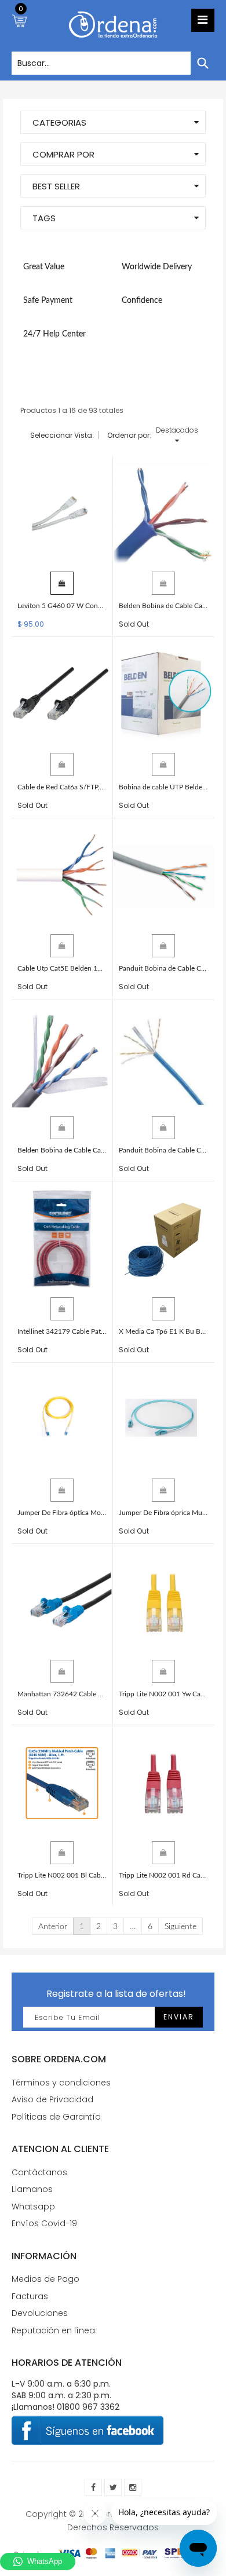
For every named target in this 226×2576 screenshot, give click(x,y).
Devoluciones (40, 2313)
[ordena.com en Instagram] (133, 2487)
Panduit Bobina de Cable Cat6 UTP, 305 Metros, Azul (164, 1150)
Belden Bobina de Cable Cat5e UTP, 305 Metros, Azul (164, 606)
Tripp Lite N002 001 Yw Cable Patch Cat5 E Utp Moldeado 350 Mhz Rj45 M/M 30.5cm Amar (164, 1694)
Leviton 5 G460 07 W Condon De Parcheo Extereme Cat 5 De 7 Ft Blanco (62, 606)
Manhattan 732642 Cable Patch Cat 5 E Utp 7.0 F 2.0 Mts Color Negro (62, 1694)
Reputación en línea (53, 2330)
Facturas (30, 2296)
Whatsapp (33, 2207)
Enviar (179, 2017)
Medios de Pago (45, 2279)
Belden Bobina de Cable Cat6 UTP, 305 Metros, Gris (62, 1150)
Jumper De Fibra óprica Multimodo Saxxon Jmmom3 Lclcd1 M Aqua (164, 1513)
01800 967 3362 (88, 2407)
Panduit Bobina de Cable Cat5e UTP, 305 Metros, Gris (164, 968)
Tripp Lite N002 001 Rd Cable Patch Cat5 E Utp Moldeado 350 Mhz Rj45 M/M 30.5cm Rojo (164, 1875)
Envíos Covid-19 (44, 2223)
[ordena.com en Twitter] (113, 2487)
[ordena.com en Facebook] (93, 2487)
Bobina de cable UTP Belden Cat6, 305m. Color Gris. (164, 787)
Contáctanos (39, 2172)
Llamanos (32, 2189)
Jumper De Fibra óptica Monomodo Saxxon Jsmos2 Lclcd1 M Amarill (62, 1513)
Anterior (53, 1927)
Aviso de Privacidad (52, 2099)
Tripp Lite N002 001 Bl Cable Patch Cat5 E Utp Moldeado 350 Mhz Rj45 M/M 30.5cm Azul (62, 1875)
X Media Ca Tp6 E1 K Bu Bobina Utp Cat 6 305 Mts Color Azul (164, 1331)
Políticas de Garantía (56, 2117)
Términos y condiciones (61, 2083)
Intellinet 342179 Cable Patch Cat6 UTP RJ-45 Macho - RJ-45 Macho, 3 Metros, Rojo (62, 1331)
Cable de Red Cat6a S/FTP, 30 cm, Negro (62, 787)
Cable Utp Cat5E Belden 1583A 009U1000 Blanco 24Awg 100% (62, 968)
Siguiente (181, 1927)
